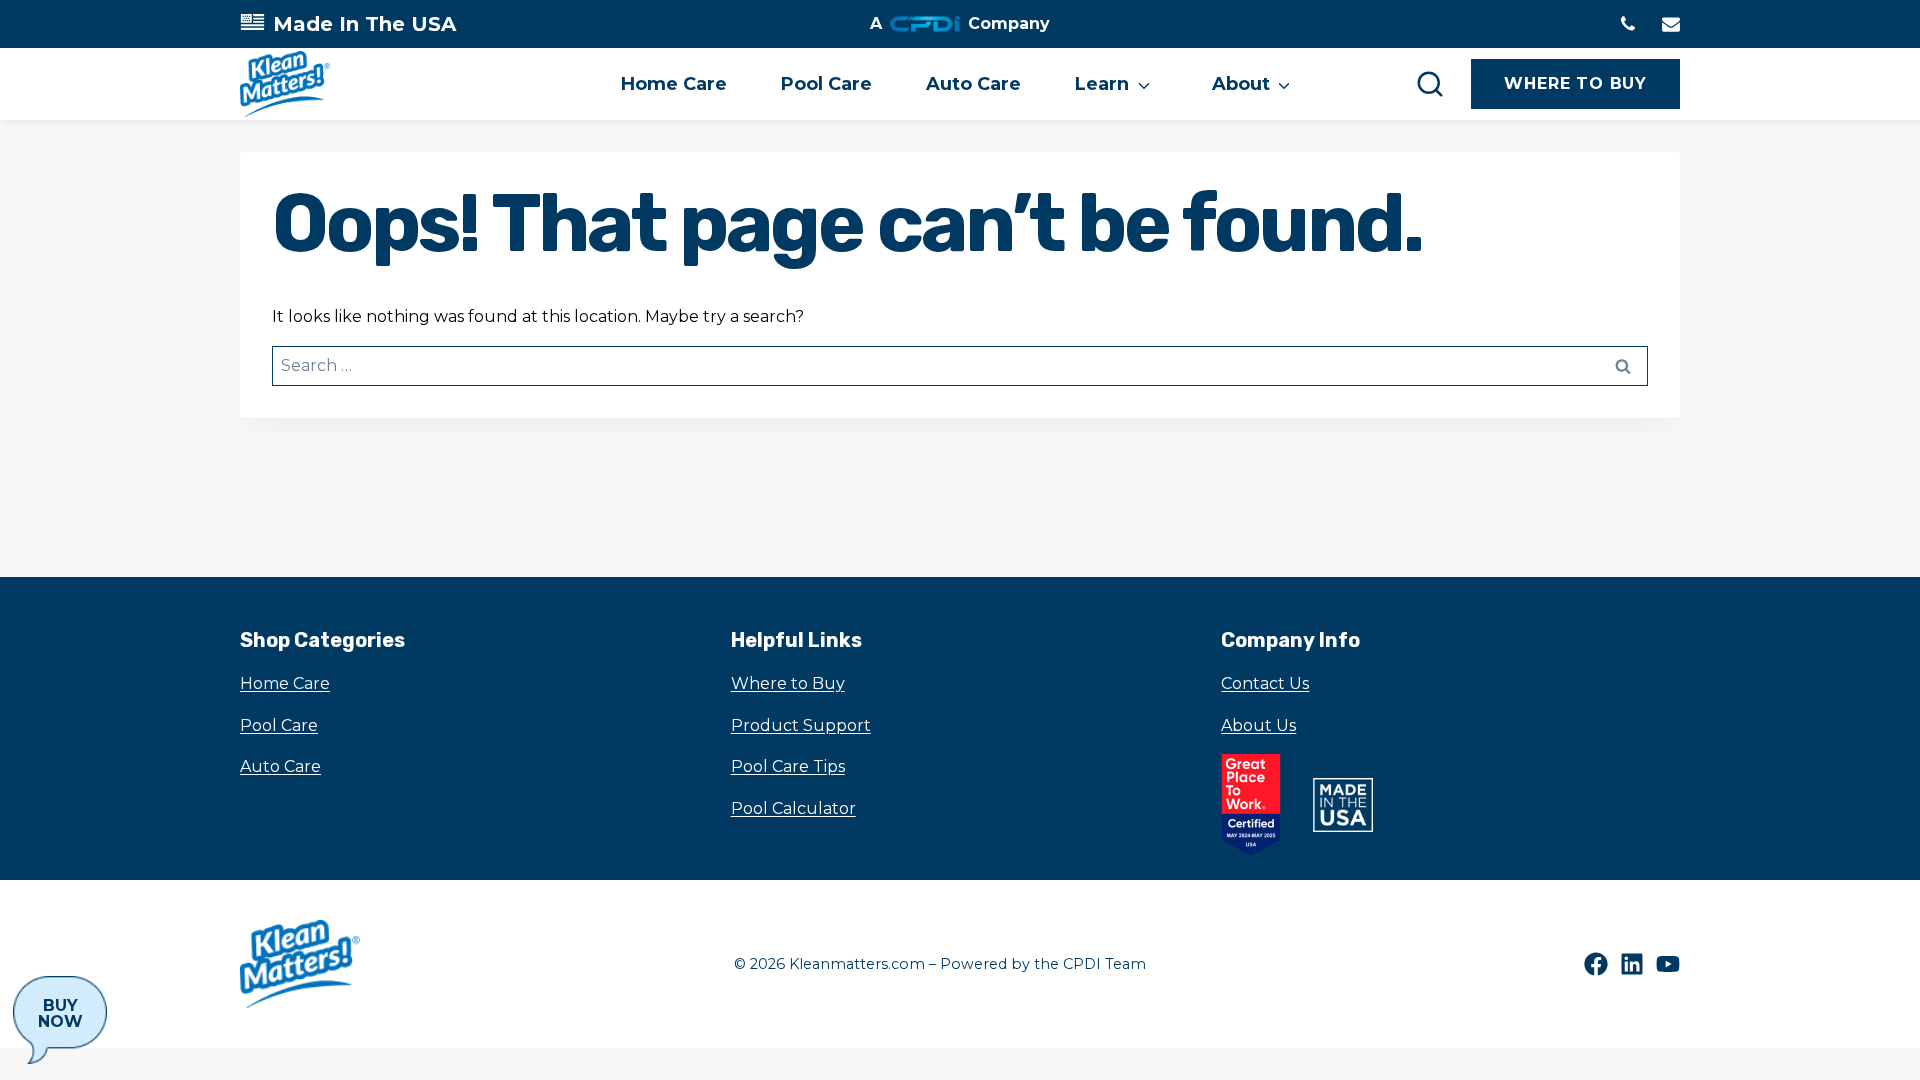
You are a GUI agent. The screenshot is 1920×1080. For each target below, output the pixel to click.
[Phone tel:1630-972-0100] (1628, 24)
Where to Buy (788, 683)
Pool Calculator (793, 808)
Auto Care (973, 84)
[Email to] (1671, 24)
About (1241, 84)
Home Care (674, 84)
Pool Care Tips (788, 766)
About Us (1258, 725)
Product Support (801, 725)
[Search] (1430, 84)
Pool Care (826, 84)
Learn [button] (1102, 84)
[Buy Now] (60, 1020)
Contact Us (1265, 683)
